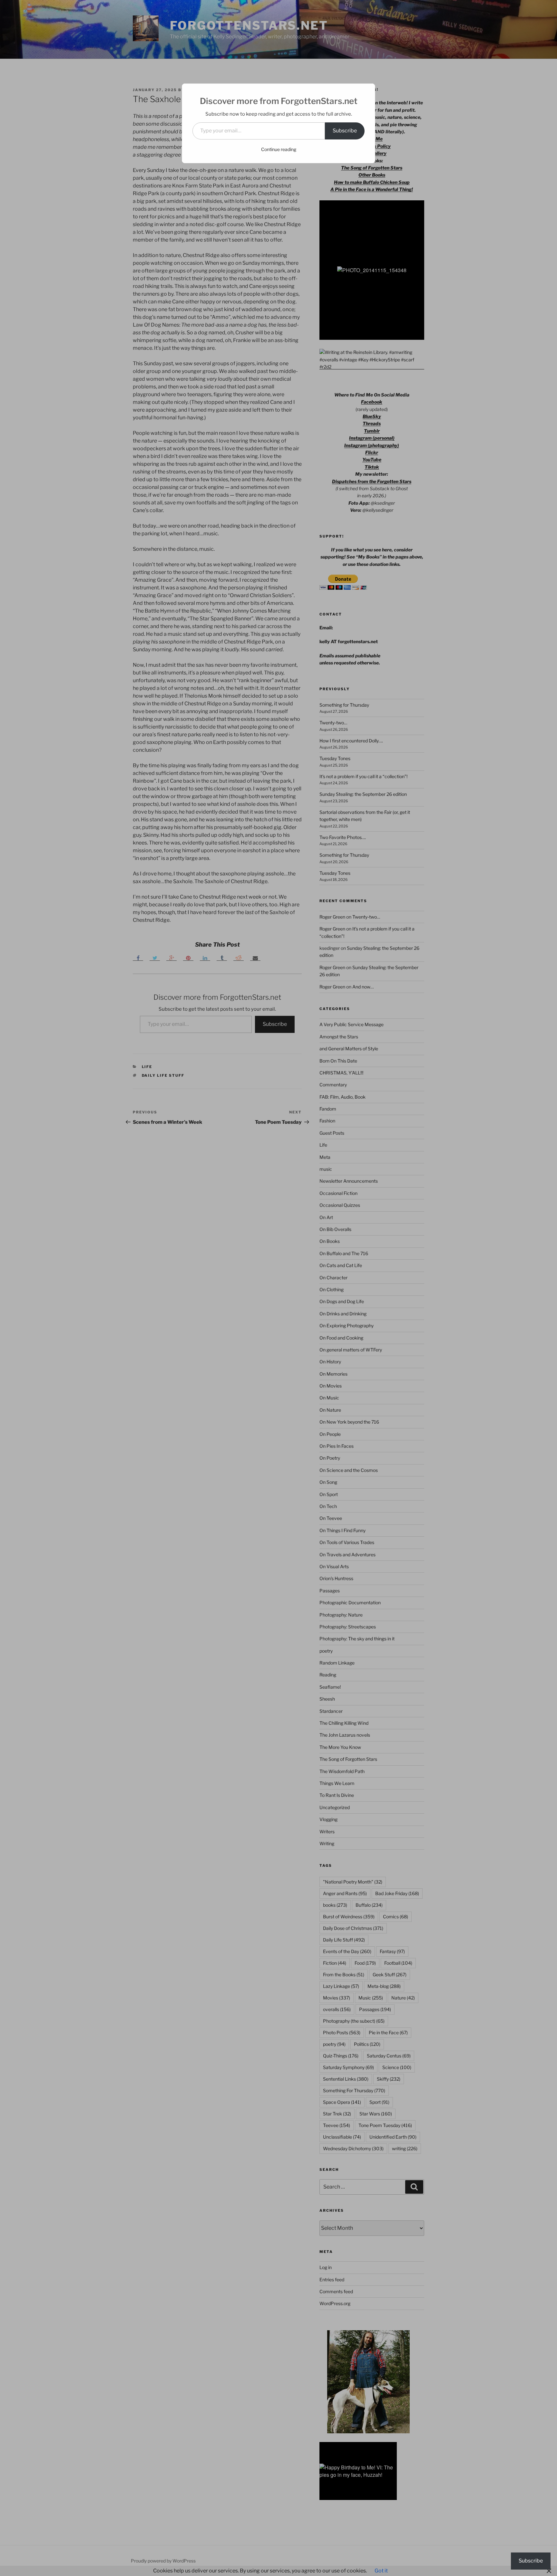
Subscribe (345, 131)
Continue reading (279, 149)
